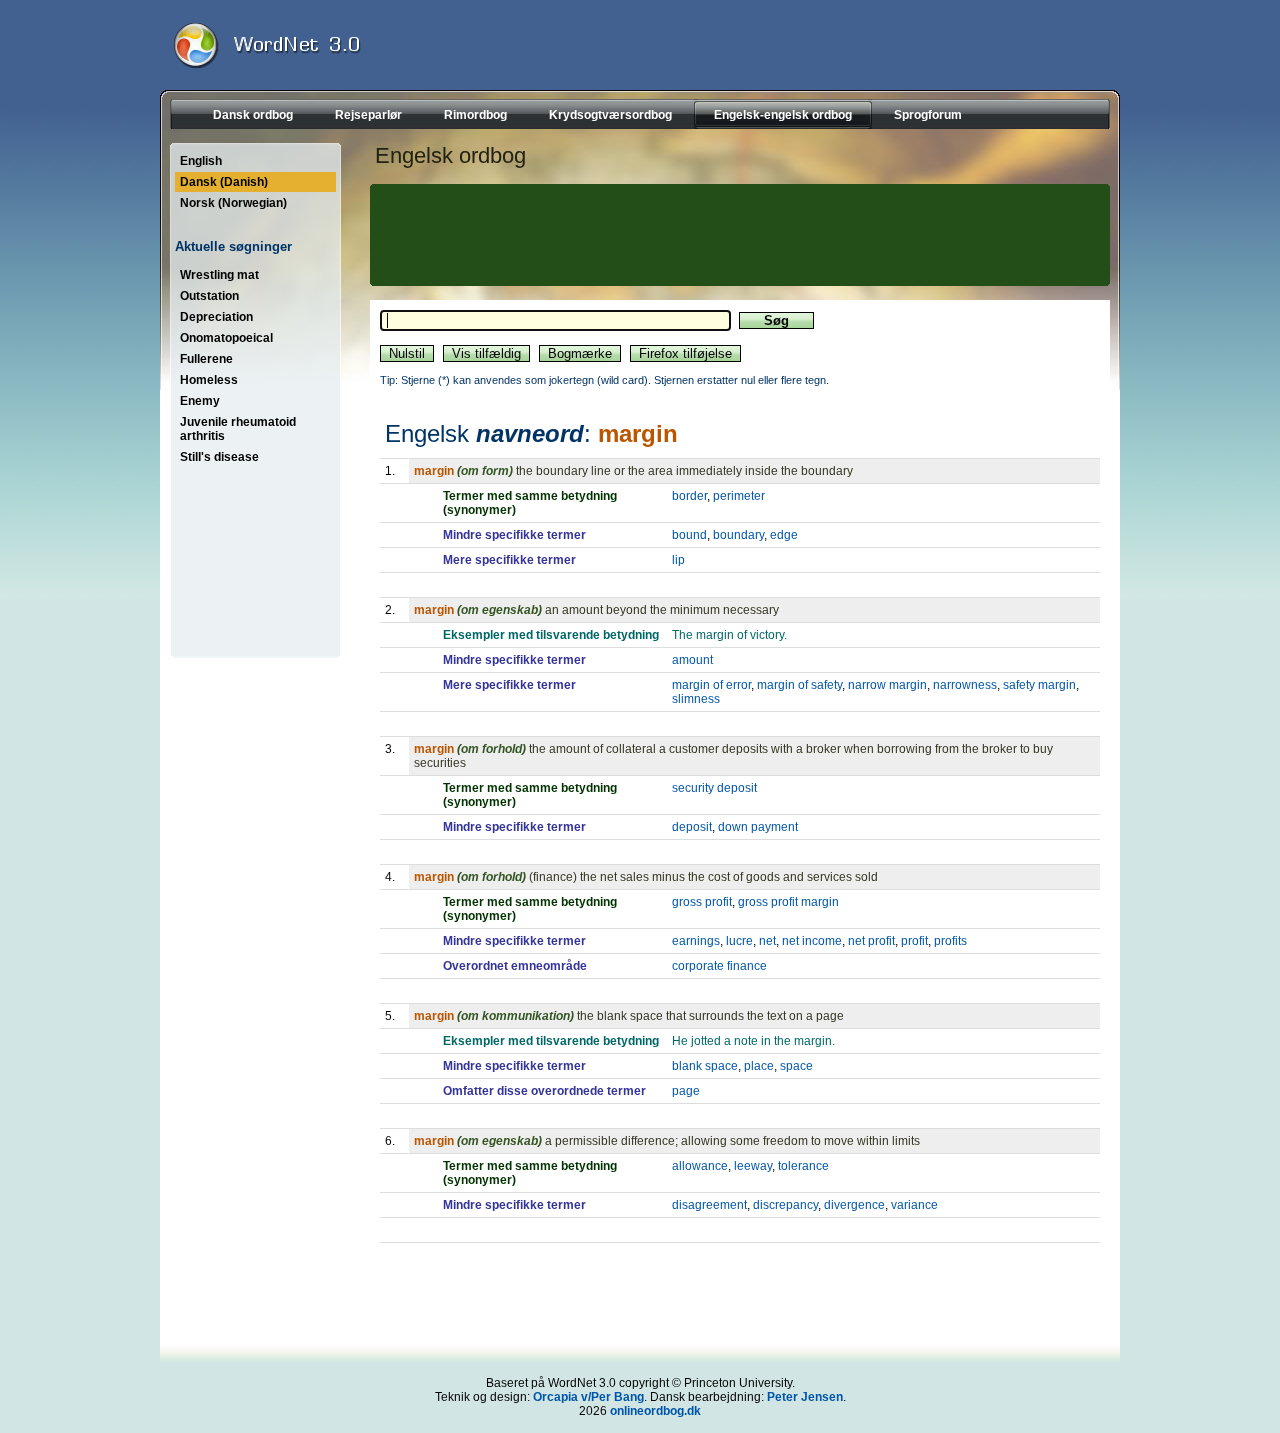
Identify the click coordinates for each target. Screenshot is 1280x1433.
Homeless (209, 380)
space (796, 1066)
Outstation (209, 296)
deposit (692, 827)
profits (950, 941)
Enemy (200, 401)
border (689, 496)
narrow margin (887, 685)
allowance (700, 1166)
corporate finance (719, 966)
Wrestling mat (219, 275)
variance (914, 1205)
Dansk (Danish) (224, 182)
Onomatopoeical (226, 338)
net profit (871, 941)
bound (689, 535)
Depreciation (216, 317)
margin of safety (799, 685)
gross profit (702, 902)
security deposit (714, 788)
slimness (696, 699)
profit (914, 941)
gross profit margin (788, 902)
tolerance (803, 1166)
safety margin (1039, 685)
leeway (753, 1166)
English (201, 161)
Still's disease (219, 457)
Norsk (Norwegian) (233, 203)
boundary (738, 535)
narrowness (965, 685)
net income (812, 941)
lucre (739, 941)
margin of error (711, 685)
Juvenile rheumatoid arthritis (238, 429)
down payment (758, 827)
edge (784, 535)
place (759, 1066)
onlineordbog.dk (655, 1411)
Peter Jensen (805, 1397)
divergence (854, 1205)
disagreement (709, 1205)
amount (692, 660)
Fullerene (206, 359)
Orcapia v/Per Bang (588, 1397)
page (686, 1091)
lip (678, 560)
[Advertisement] (737, 235)
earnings (696, 941)
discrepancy (785, 1205)
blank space (705, 1066)
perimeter (739, 496)
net (767, 941)
